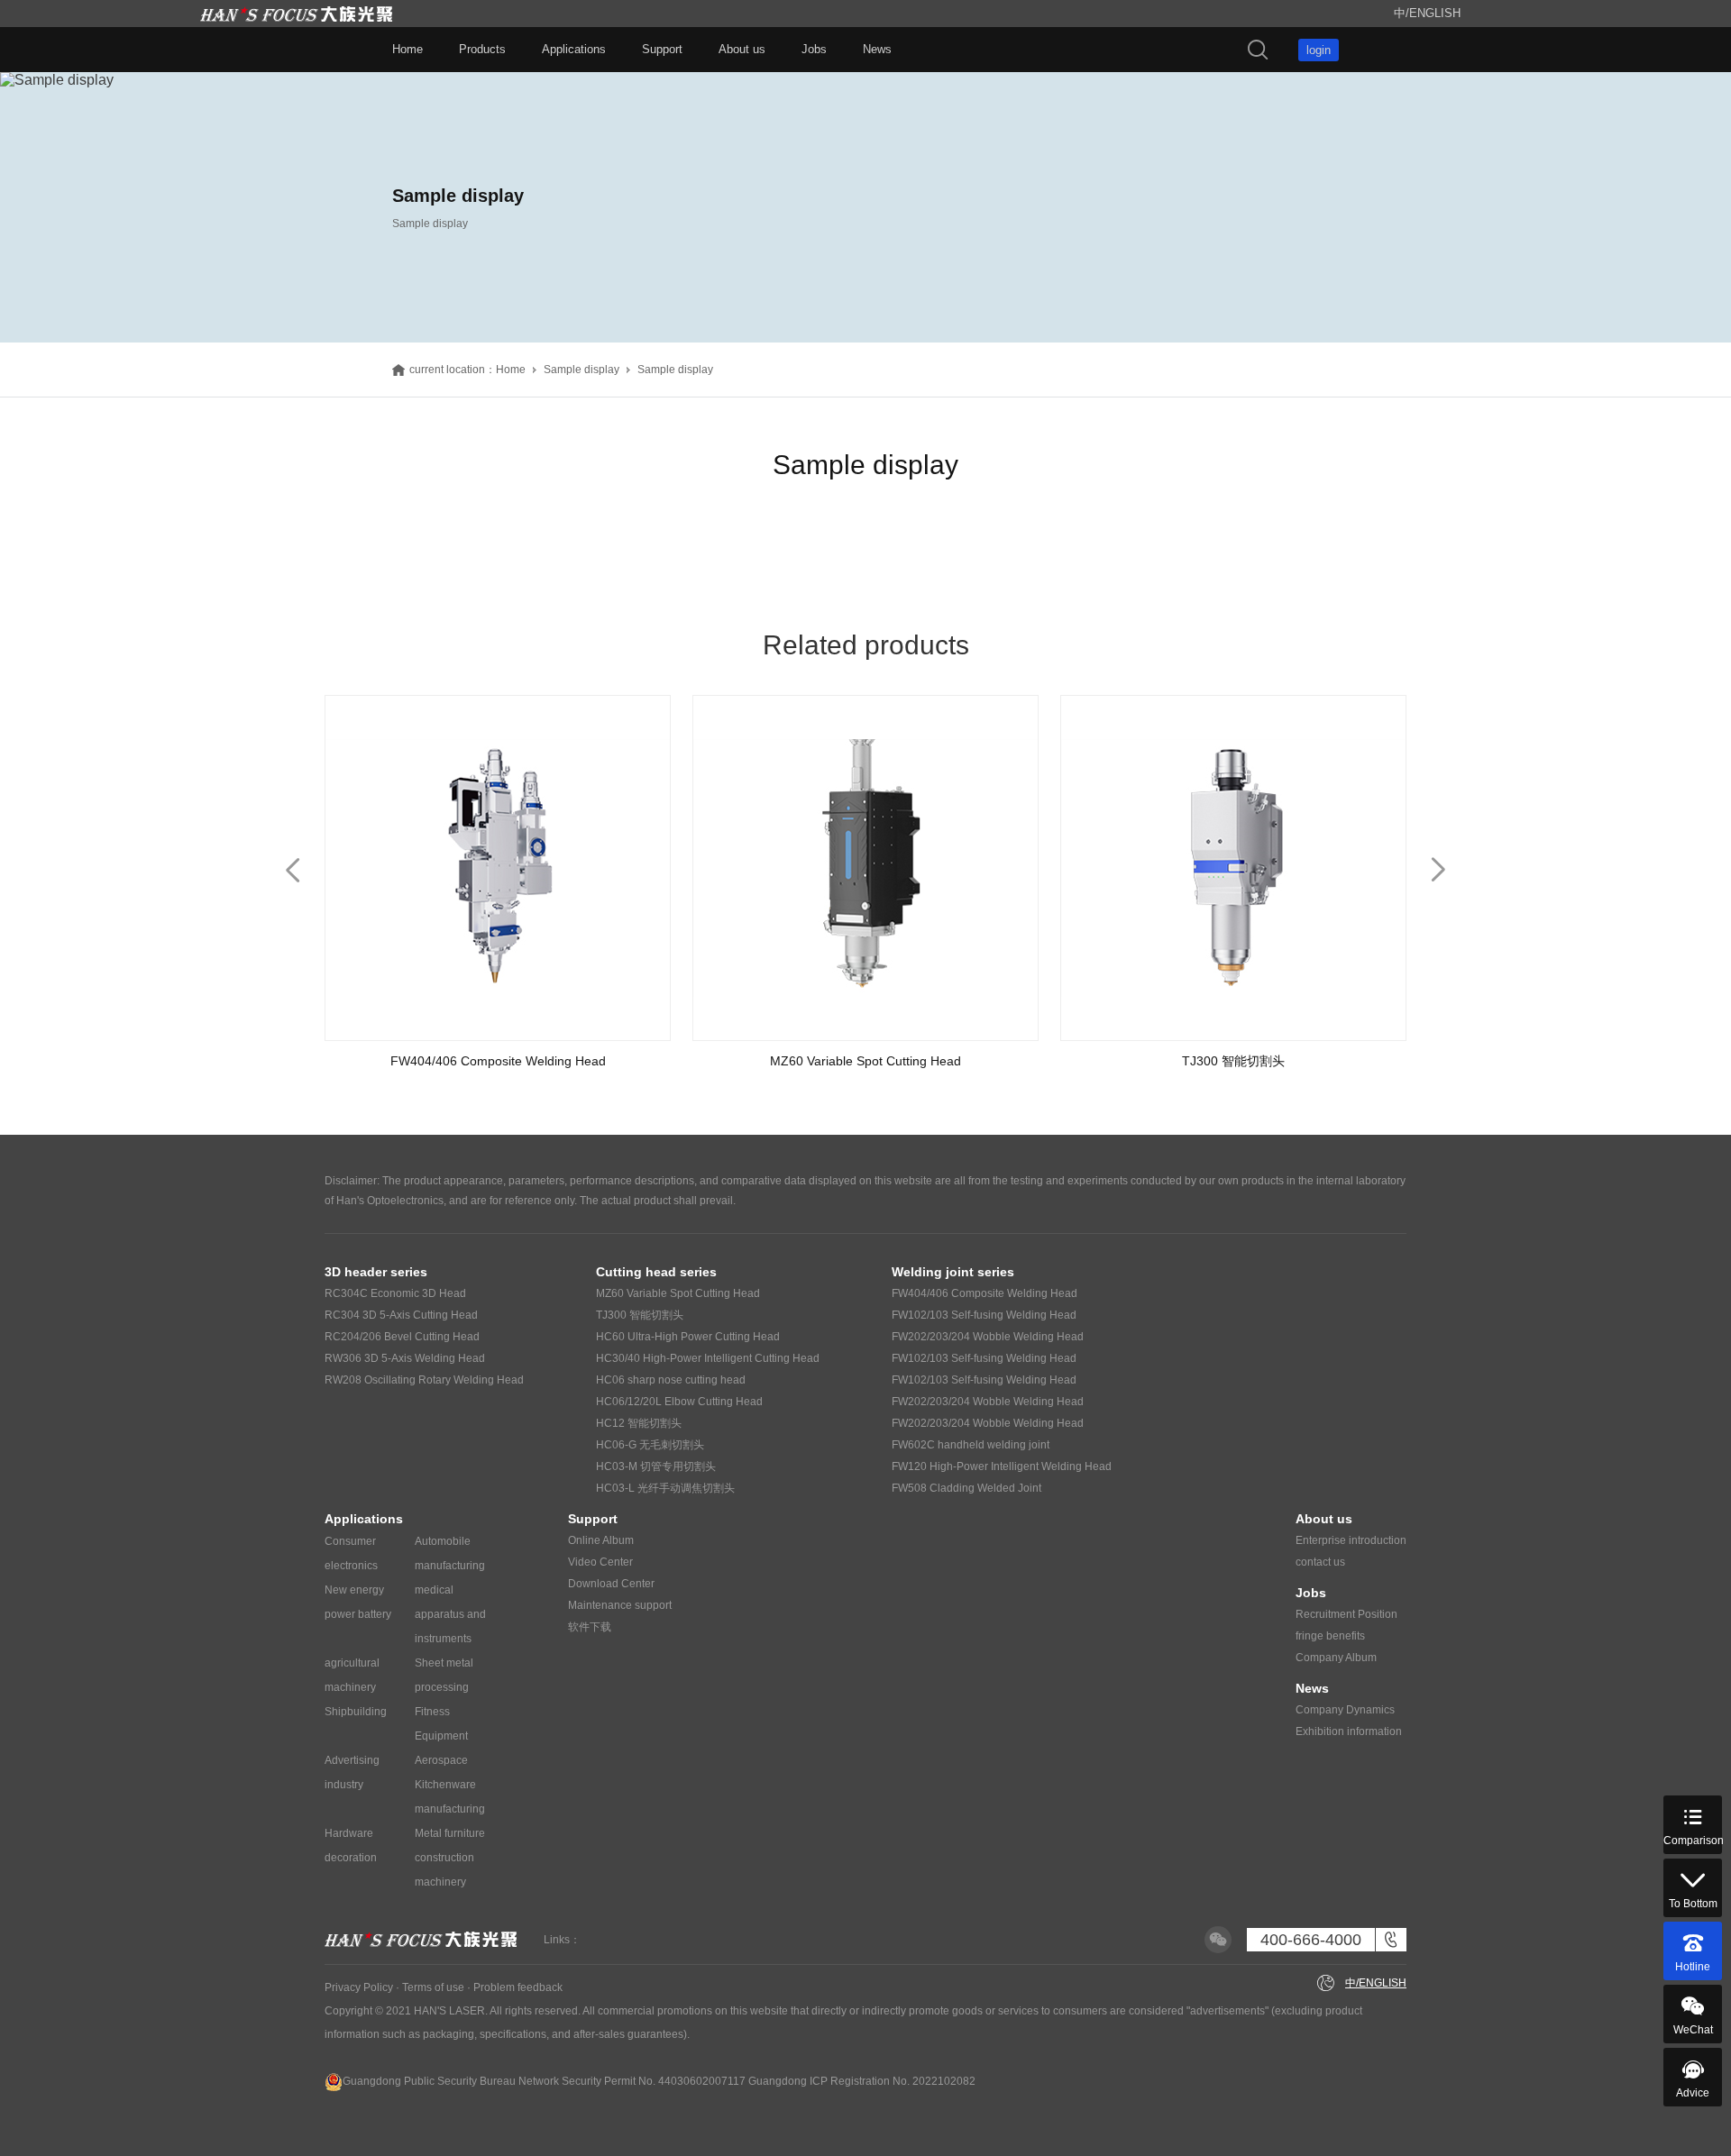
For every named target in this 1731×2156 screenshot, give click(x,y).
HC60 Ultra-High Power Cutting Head (688, 1337)
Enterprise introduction (1351, 1540)
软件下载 (590, 1627)
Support (662, 49)
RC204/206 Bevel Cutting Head (402, 1337)
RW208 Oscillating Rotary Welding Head (424, 1380)
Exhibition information (1349, 1731)
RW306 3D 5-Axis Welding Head (405, 1358)
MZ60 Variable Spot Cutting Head (678, 1293)
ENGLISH (1435, 13)
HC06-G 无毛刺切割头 (650, 1445)
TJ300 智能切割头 (640, 1315)
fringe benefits (1330, 1636)
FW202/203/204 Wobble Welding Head (988, 1337)
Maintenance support (620, 1605)
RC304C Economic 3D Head (395, 1293)
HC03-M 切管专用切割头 (656, 1466)
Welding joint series (953, 1272)
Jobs (814, 49)
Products (482, 49)
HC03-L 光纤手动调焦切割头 (665, 1488)
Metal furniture (450, 1833)
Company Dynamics (1345, 1710)
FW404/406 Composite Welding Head (985, 1293)
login (1319, 50)
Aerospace (441, 1760)
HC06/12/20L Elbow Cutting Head (679, 1402)
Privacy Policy (359, 1987)
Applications (574, 49)
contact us (1320, 1562)
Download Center (611, 1584)
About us (742, 49)
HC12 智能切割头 (639, 1423)
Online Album (601, 1540)
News (877, 49)
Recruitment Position (1346, 1614)
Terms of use (433, 1987)
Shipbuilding (356, 1712)
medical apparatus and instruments (450, 1614)
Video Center (600, 1562)
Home (408, 49)
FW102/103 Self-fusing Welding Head (984, 1315)
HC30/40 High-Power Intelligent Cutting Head (708, 1358)
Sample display (582, 370)
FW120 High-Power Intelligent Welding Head (1002, 1466)
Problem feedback (518, 1987)
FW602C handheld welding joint (971, 1445)
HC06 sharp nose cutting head (671, 1380)
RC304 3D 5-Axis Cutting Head (401, 1315)
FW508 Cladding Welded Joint (966, 1488)
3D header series (376, 1272)
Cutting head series (656, 1272)
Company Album (1336, 1658)
